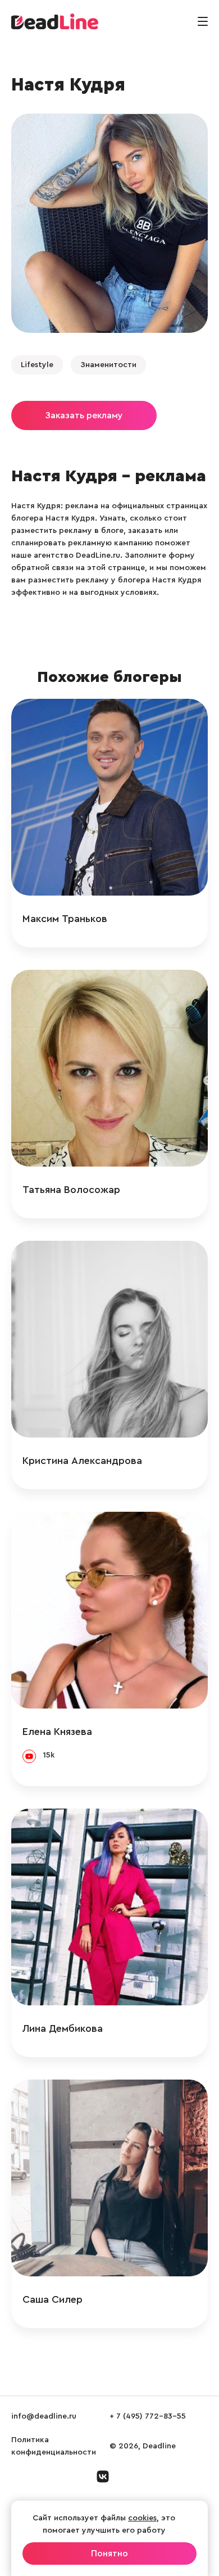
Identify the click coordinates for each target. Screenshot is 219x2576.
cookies (142, 2518)
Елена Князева (57, 1732)
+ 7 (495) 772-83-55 (148, 2416)
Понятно (109, 2554)
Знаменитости (108, 365)
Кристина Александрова (82, 1461)
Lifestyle (37, 365)
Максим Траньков (65, 919)
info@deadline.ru (44, 2416)
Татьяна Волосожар (71, 1190)
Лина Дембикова (63, 2028)
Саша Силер (53, 2299)
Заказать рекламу (84, 415)
